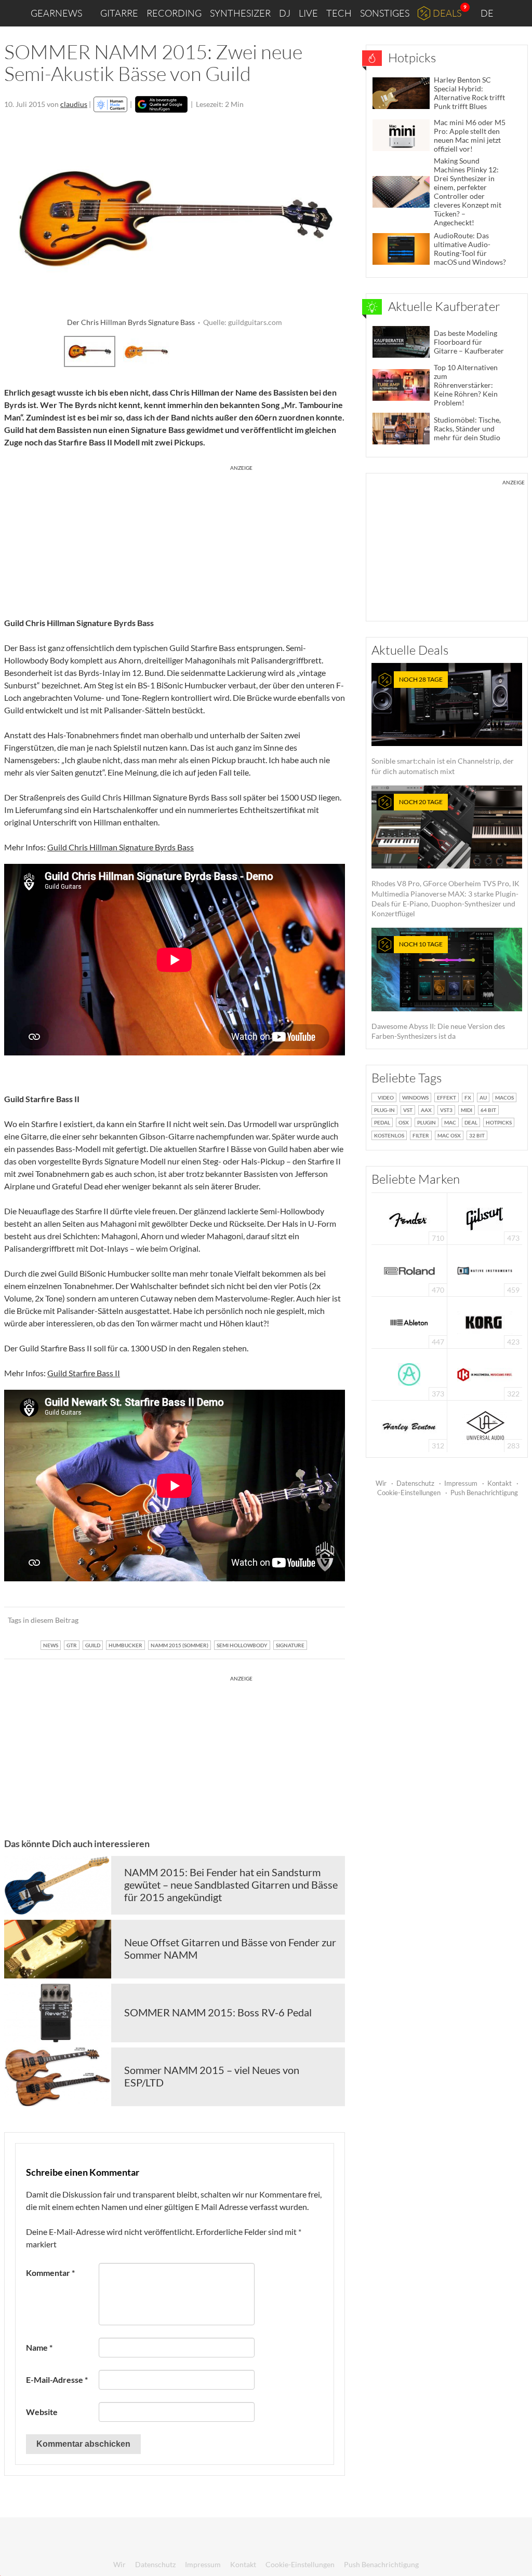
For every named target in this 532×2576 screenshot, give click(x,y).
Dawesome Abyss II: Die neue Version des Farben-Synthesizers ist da (438, 990)
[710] (409, 1218)
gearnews (56, 13)
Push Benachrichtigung (484, 1493)
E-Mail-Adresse (57, 2380)
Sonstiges (385, 13)
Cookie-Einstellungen (409, 1493)
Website (42, 2412)
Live (308, 13)
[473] (485, 1218)
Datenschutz (415, 1483)
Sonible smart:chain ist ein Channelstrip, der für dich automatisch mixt (443, 726)
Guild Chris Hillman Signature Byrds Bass (121, 847)
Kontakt (500, 1483)
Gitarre (119, 13)
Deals (447, 13)
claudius (74, 104)
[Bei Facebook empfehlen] (284, 1620)
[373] (409, 1373)
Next (331, 350)
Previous (18, 350)
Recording (174, 13)
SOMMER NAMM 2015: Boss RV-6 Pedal (218, 2012)
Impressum (461, 1483)
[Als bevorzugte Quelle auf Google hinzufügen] (161, 104)
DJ (285, 13)
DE (488, 13)
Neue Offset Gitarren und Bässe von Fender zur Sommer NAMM (230, 1948)
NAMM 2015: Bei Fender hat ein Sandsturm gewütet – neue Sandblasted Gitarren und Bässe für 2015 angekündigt (231, 1884)
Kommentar (50, 2273)
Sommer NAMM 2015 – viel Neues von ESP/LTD (212, 2076)
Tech (339, 13)
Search (516, 13)
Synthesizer (240, 13)
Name (39, 2347)
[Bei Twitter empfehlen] (323, 1620)
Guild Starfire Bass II (84, 1373)
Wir (381, 1483)
